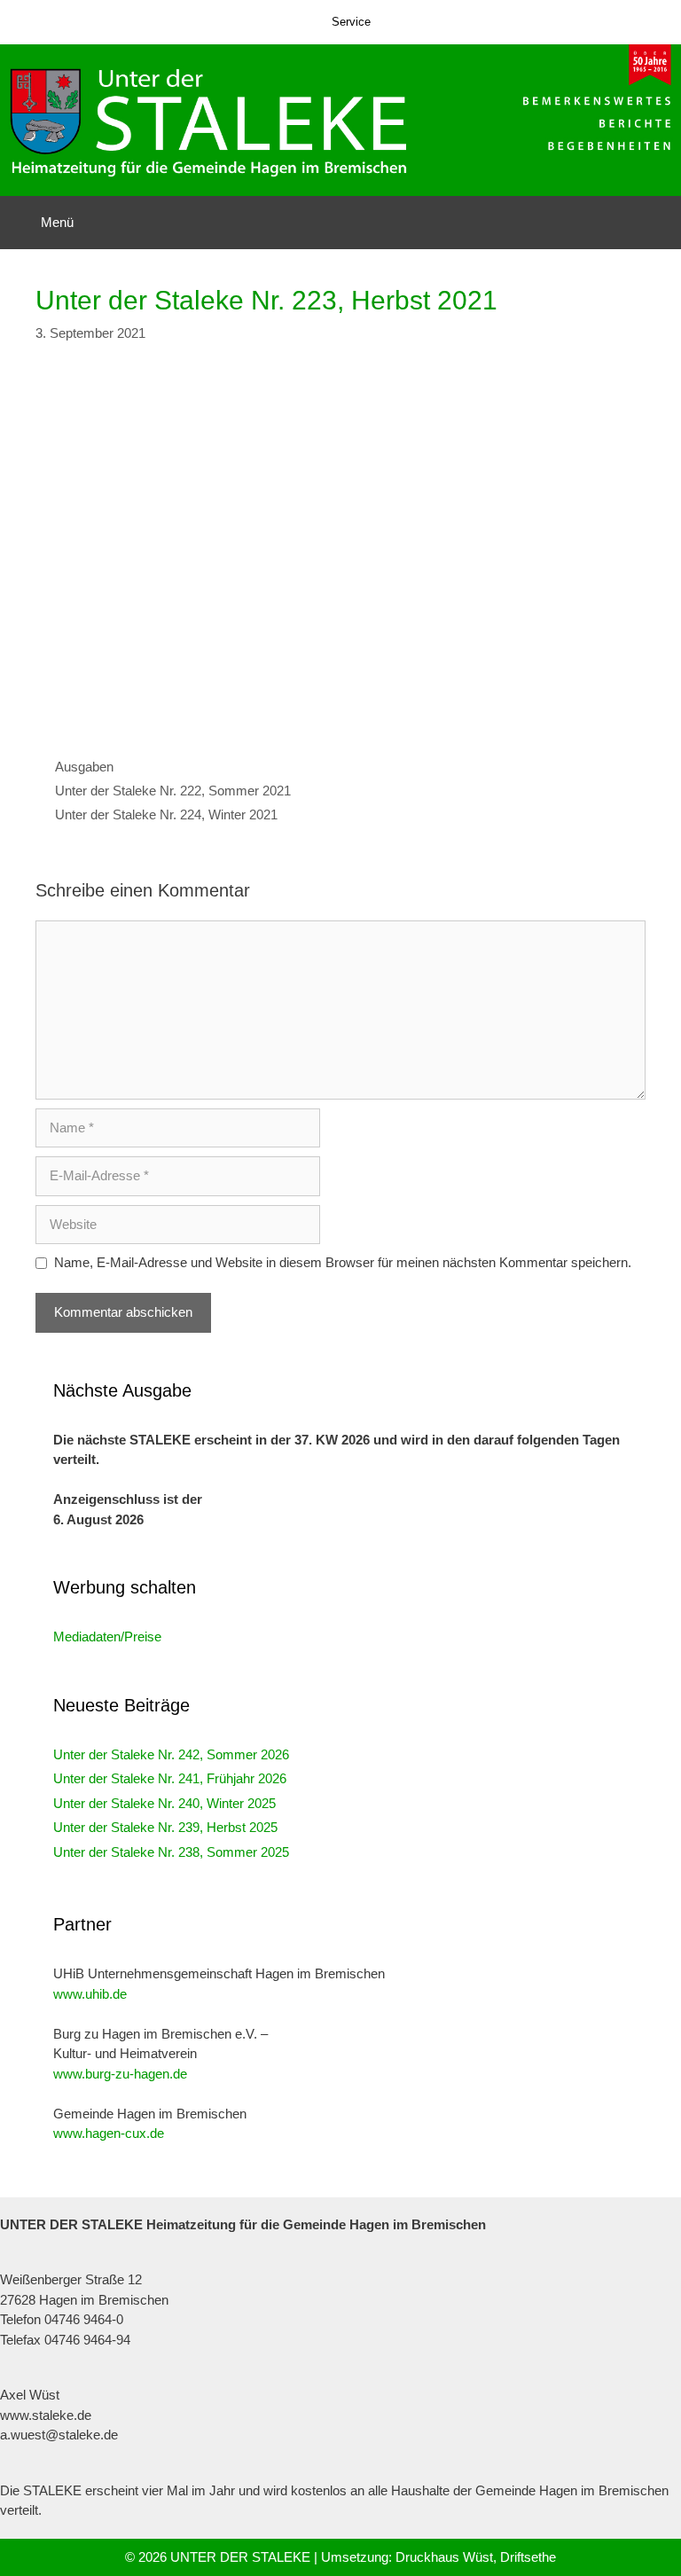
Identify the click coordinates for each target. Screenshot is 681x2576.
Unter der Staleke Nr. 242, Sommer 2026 (171, 1754)
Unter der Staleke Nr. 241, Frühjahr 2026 (170, 1778)
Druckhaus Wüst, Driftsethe (476, 2557)
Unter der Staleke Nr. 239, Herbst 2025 (165, 1827)
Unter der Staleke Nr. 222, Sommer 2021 (173, 791)
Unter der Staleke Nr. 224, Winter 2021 (166, 814)
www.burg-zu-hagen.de (120, 2074)
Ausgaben (84, 767)
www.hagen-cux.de (109, 2133)
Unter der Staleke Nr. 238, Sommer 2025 (171, 1852)
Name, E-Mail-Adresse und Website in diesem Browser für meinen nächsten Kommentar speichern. (343, 1262)
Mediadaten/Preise (107, 1636)
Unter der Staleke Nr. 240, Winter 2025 (164, 1803)
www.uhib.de (90, 1994)
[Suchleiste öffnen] (655, 223)
